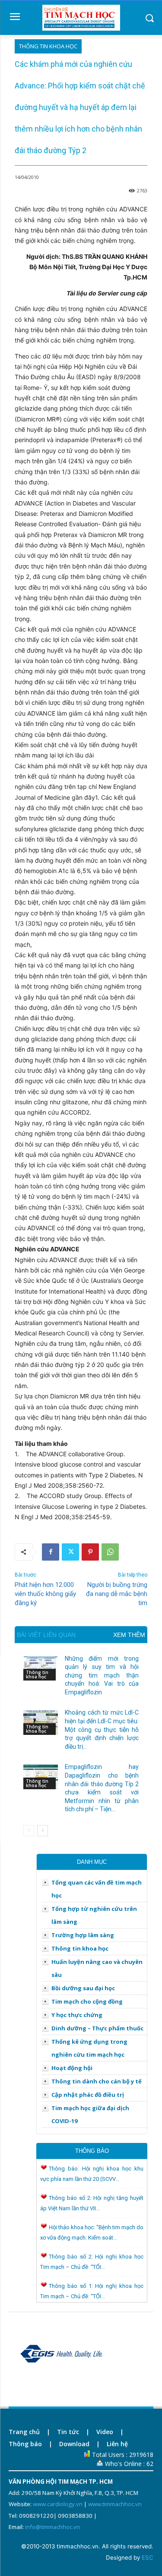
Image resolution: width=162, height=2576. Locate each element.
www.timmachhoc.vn (115, 2504)
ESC (148, 2557)
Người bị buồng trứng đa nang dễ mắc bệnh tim (117, 1594)
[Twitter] (70, 1552)
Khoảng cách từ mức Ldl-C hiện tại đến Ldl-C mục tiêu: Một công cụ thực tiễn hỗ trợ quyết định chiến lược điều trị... (102, 1729)
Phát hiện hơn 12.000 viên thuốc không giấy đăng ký (45, 1594)
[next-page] (43, 1831)
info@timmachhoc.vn (52, 2527)
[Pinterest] (90, 1552)
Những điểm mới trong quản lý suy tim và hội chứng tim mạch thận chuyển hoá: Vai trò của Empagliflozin (102, 1675)
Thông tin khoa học (48, 46)
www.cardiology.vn (58, 2504)
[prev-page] (29, 1831)
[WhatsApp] (110, 1552)
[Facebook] (51, 1552)
